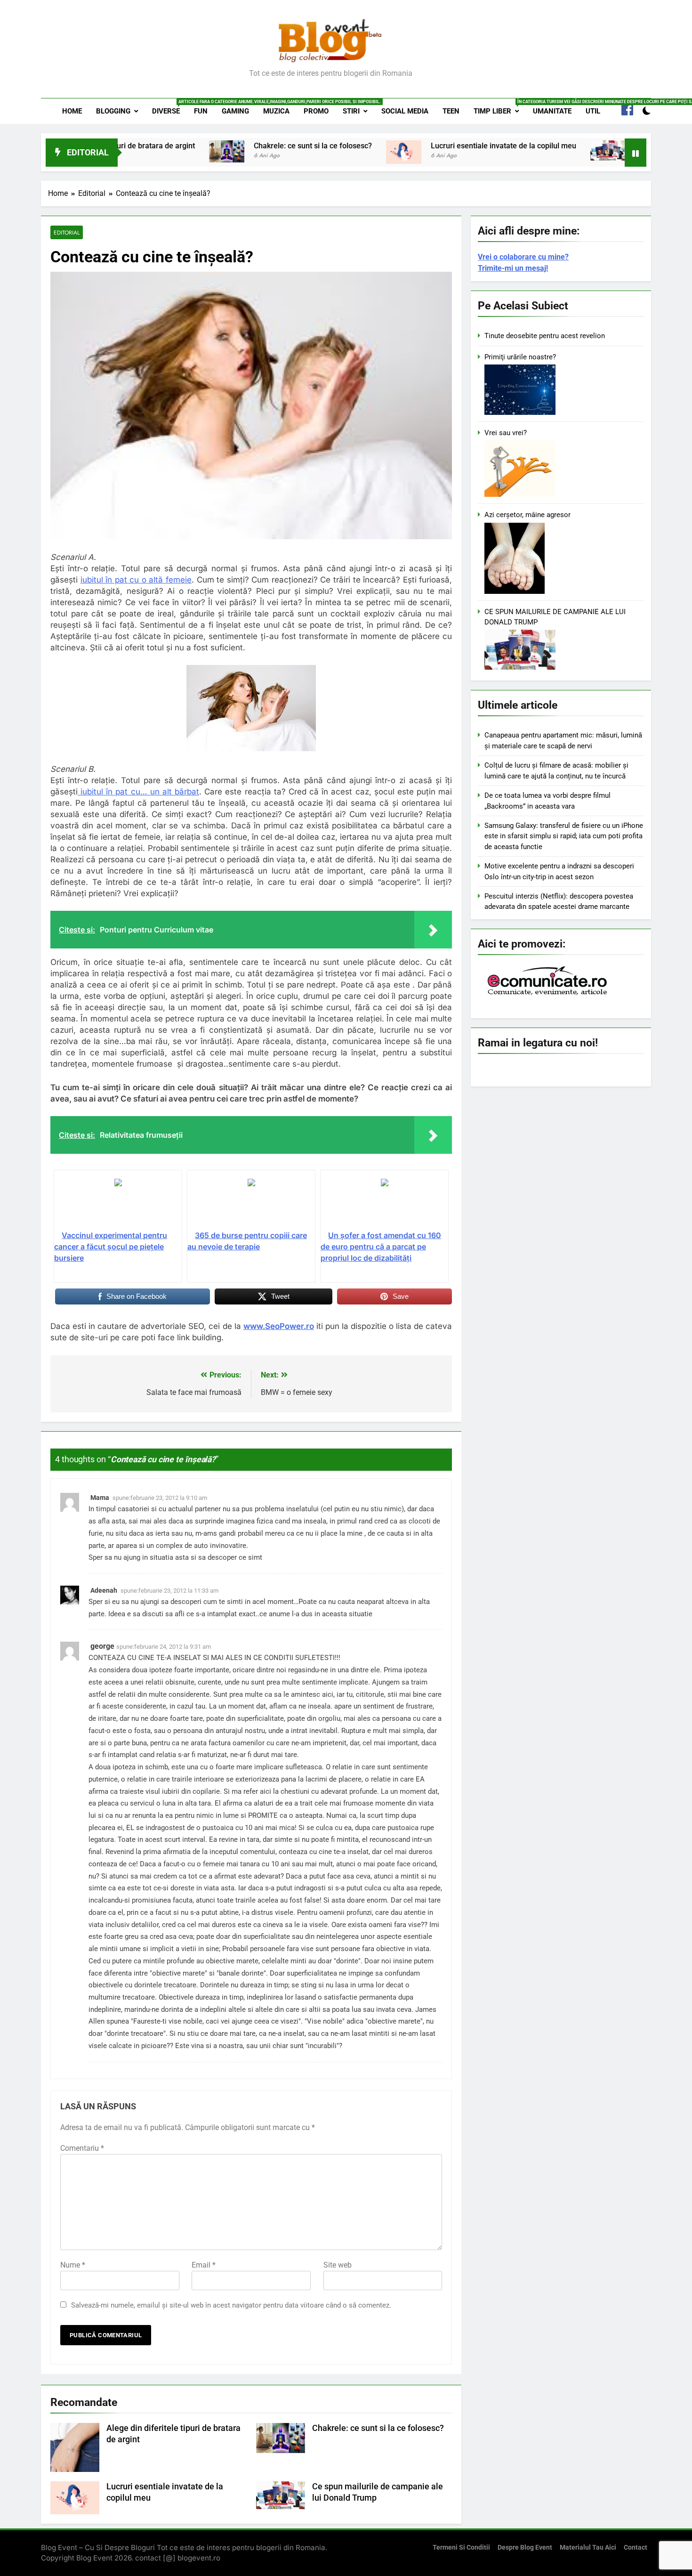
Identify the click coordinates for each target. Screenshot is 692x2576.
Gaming (235, 111)
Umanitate (552, 111)
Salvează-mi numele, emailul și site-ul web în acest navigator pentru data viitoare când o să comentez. (231, 2305)
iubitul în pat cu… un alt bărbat (138, 792)
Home (72, 111)
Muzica (276, 111)
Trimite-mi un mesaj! (513, 268)
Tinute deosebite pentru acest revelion (545, 336)
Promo (316, 111)
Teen (451, 111)
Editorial (67, 232)
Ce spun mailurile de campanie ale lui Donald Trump (569, 146)
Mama (100, 1498)
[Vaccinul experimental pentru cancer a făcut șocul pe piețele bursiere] (118, 1204)
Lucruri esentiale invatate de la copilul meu (350, 146)
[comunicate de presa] (548, 994)
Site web (338, 2265)
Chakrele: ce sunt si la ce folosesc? (159, 146)
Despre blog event (525, 2548)
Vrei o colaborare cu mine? (523, 257)
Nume (73, 2265)
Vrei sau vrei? (506, 433)
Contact (636, 2548)
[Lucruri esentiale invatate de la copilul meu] (250, 152)
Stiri (351, 111)
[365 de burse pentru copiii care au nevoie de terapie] (251, 1204)
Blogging (113, 111)
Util (593, 111)
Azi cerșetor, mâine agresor (527, 515)
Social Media (405, 111)
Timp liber (500, 107)
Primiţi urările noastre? (520, 357)
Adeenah (104, 1590)
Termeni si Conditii (461, 2548)
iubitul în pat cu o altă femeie (136, 580)
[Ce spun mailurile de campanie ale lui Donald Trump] (454, 150)
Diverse (169, 107)
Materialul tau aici (588, 2548)
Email (204, 2265)
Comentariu (82, 2148)
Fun (201, 111)
